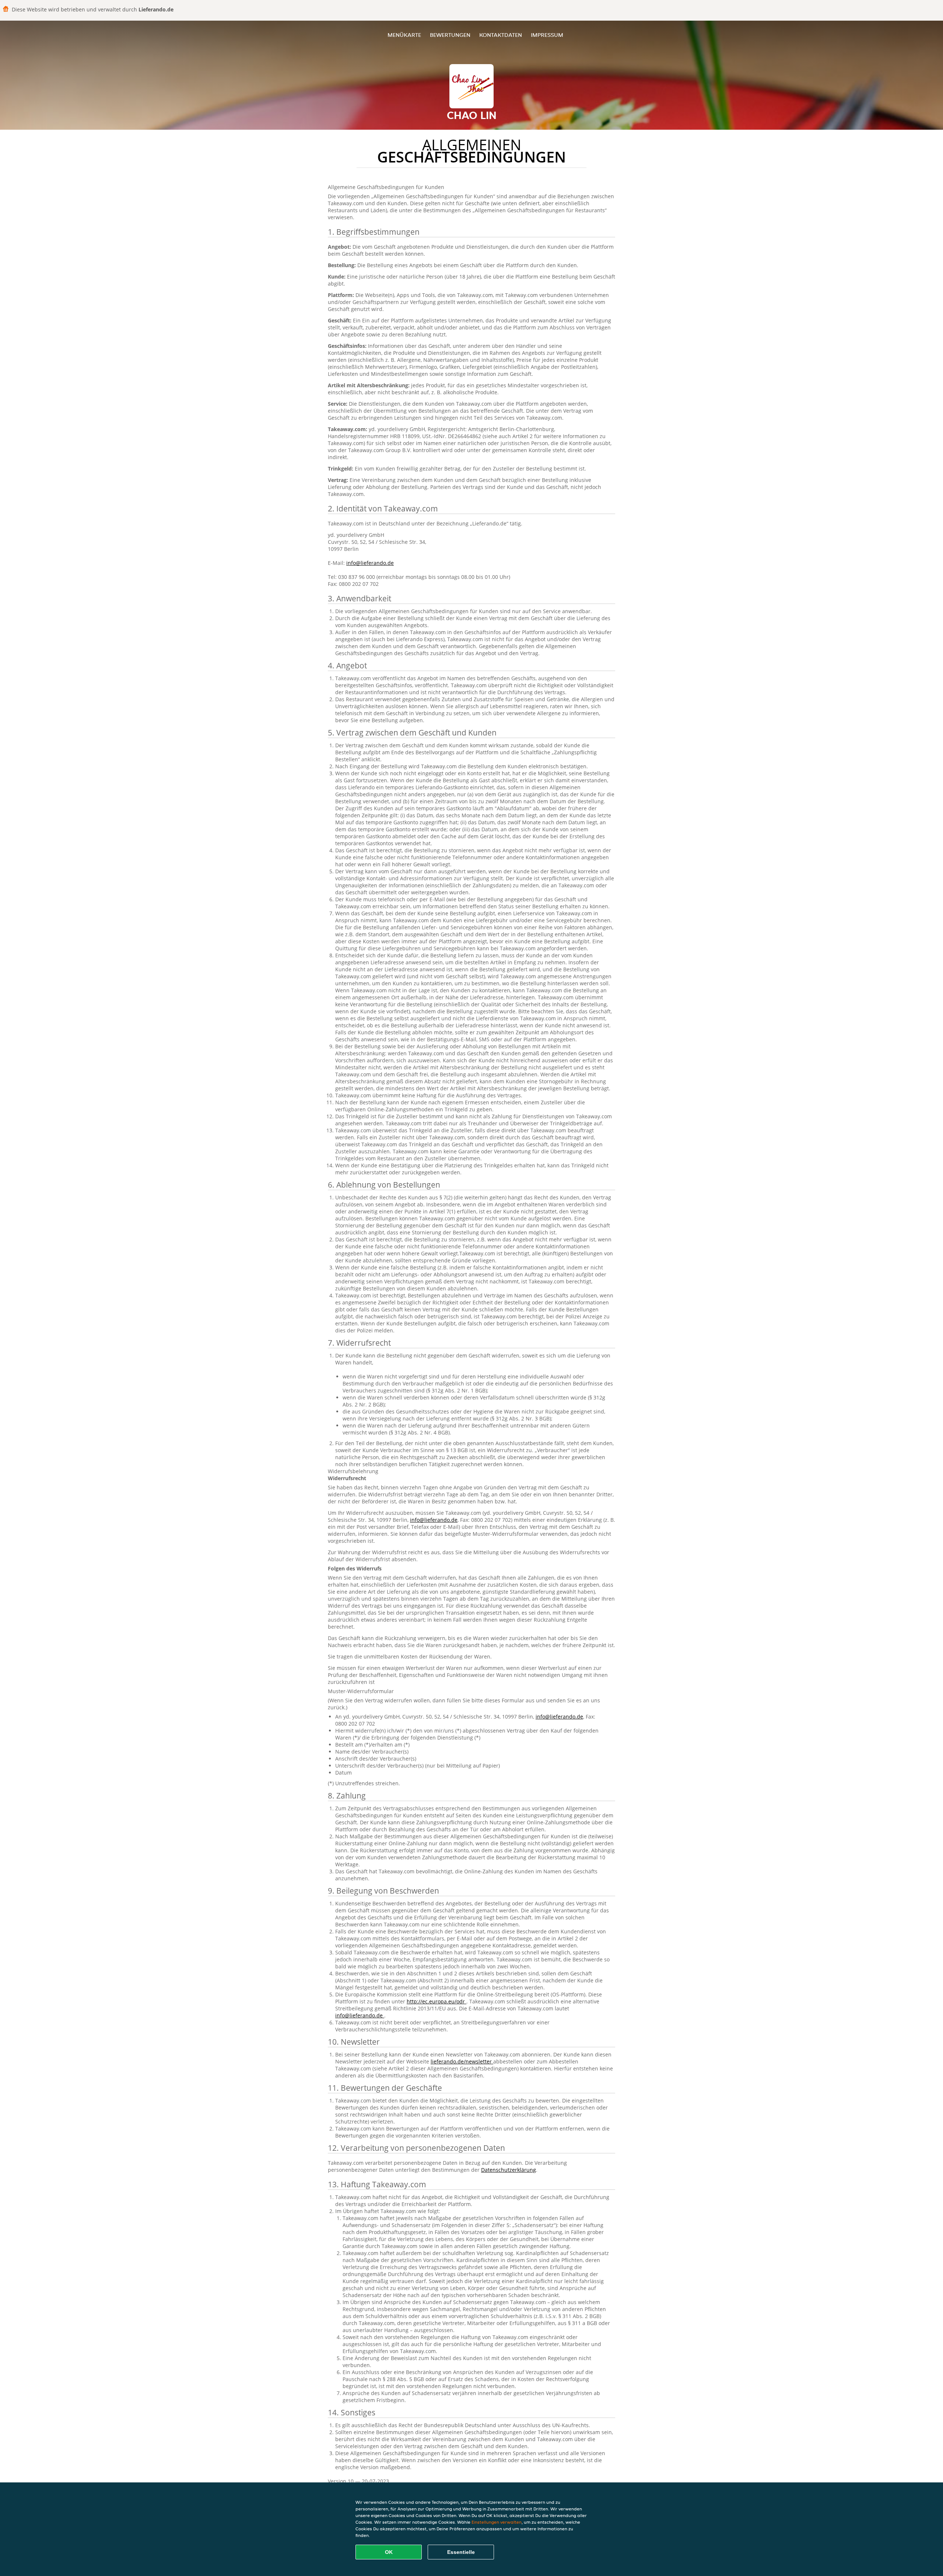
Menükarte (404, 35)
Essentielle (461, 2552)
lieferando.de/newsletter (462, 2061)
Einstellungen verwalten (497, 2522)
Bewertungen (450, 35)
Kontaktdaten (501, 35)
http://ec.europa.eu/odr (437, 2001)
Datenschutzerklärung (509, 2170)
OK (389, 2552)
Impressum (547, 35)
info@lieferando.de (370, 563)
